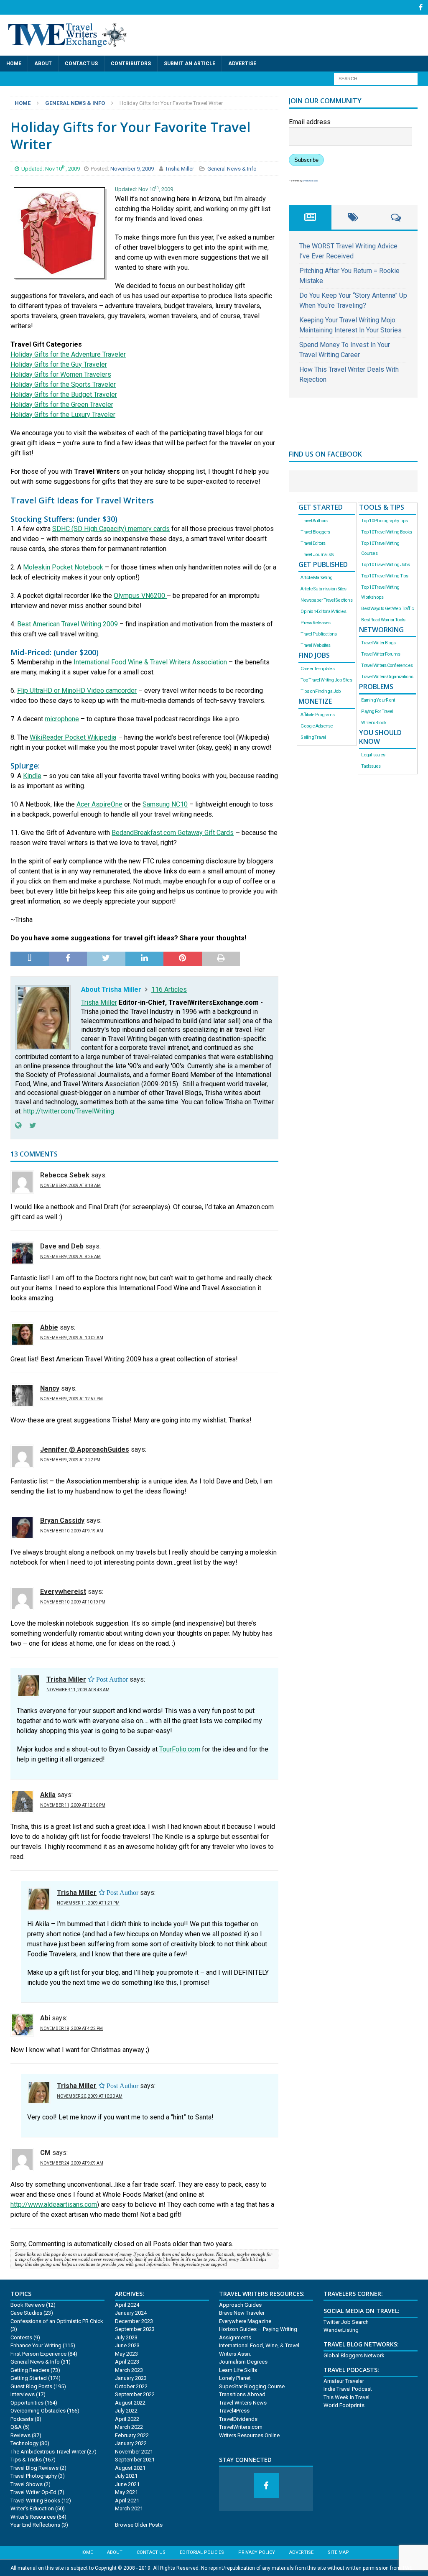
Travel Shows (27, 2484)
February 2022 (132, 2435)
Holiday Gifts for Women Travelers (61, 374)
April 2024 (127, 2305)
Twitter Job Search (346, 2322)
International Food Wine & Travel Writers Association (150, 662)
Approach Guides (240, 2305)
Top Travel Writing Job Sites (326, 680)
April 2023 (127, 2362)
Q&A (16, 2427)
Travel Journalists (317, 555)
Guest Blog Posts (31, 2386)
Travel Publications (318, 634)
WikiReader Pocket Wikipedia (73, 737)
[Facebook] (421, 7)
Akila (48, 1795)
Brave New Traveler (242, 2313)
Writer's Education (32, 2508)
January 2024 (131, 2313)
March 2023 (129, 2370)
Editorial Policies (202, 2552)
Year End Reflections (35, 2525)
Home (14, 64)
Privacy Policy (257, 2552)
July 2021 (126, 2476)
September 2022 (135, 2394)
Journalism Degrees (243, 2362)
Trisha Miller (180, 169)
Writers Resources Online (249, 2435)
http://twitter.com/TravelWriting (69, 1111)
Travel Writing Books (35, 2501)
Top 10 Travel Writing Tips (385, 576)
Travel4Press (234, 2411)
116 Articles (169, 989)
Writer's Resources (33, 2517)
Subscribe (306, 160)
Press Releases (315, 623)
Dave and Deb (62, 1246)
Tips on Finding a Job (321, 691)
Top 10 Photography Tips (384, 521)
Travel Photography (34, 2476)
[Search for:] (376, 78)
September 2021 (135, 2460)
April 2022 (127, 2419)
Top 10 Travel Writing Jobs (385, 565)
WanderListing (341, 2330)
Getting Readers (30, 2370)
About (43, 64)
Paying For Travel (377, 711)
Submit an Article (190, 64)
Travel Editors (313, 543)
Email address (310, 122)
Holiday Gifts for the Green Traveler (62, 405)
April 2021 (127, 2501)
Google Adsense (317, 726)
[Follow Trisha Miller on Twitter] (30, 1126)
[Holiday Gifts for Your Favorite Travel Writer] (59, 269)
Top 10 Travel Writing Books (386, 532)
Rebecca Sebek (65, 1175)
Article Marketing (316, 578)
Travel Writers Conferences (387, 665)
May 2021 (126, 2492)
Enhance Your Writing (36, 2345)
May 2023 (126, 2354)
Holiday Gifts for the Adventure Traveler (68, 354)
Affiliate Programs (317, 715)
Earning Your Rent (378, 700)
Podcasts (22, 2419)
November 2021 (134, 2452)
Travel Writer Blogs (378, 643)
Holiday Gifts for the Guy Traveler (59, 364)
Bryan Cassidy (62, 1520)
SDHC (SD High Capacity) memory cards (111, 529)
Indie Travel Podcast (348, 2389)
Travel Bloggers (315, 532)
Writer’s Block (374, 723)
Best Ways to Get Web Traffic (387, 609)
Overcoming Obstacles (38, 2411)
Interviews (23, 2394)
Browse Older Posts (139, 2525)
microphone (62, 719)
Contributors (131, 64)
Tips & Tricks (26, 2460)
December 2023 (134, 2321)
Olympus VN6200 (140, 596)
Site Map (338, 2552)
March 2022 (129, 2427)
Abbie (49, 1327)
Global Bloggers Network (354, 2355)
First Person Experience (38, 2354)
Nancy (50, 1388)
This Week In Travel (346, 2397)
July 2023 (126, 2337)
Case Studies (26, 2313)
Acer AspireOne (99, 804)
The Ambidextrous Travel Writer (48, 2452)
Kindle (32, 776)
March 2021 (129, 2508)
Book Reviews (28, 2305)
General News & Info (232, 169)
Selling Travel (313, 737)
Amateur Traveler (344, 2381)
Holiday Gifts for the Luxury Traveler (63, 415)
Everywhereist (63, 1592)
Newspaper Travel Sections (326, 600)
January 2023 (131, 2378)
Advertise (242, 64)
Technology (24, 2443)
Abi (45, 2018)
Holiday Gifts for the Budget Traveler (64, 394)
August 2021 (130, 2468)
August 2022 (130, 2403)
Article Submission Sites (323, 589)
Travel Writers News (243, 2403)
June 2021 (127, 2484)
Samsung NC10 (165, 804)
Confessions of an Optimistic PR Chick (57, 2321)
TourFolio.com (180, 1749)
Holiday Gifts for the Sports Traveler (63, 384)
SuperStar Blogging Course (252, 2386)
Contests (21, 2337)
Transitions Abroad (242, 2394)
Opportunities (27, 2403)
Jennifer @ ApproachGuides (85, 1449)
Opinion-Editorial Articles (323, 611)
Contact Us (81, 64)
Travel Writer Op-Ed (33, 2492)
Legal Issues (373, 755)
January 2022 (131, 2443)
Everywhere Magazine (245, 2321)
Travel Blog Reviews (34, 2468)
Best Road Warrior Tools (383, 620)
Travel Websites (315, 645)
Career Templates (317, 669)
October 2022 (131, 2386)
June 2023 (127, 2345)
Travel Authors (314, 521)
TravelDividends (238, 2419)
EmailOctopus (310, 180)
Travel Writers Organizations (387, 677)
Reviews (20, 2435)
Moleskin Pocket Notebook (63, 567)
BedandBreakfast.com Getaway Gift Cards (173, 833)
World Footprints (344, 2405)
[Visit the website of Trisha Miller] (18, 1126)
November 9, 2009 (133, 169)
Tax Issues (371, 766)
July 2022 (126, 2411)
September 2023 (135, 2329)
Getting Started (29, 2378)
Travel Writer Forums (380, 654)
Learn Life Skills (238, 2370)
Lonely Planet (235, 2378)
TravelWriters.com (241, 2427)
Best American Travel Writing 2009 (68, 624)
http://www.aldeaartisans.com (54, 2205)
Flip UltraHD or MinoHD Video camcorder (77, 691)
